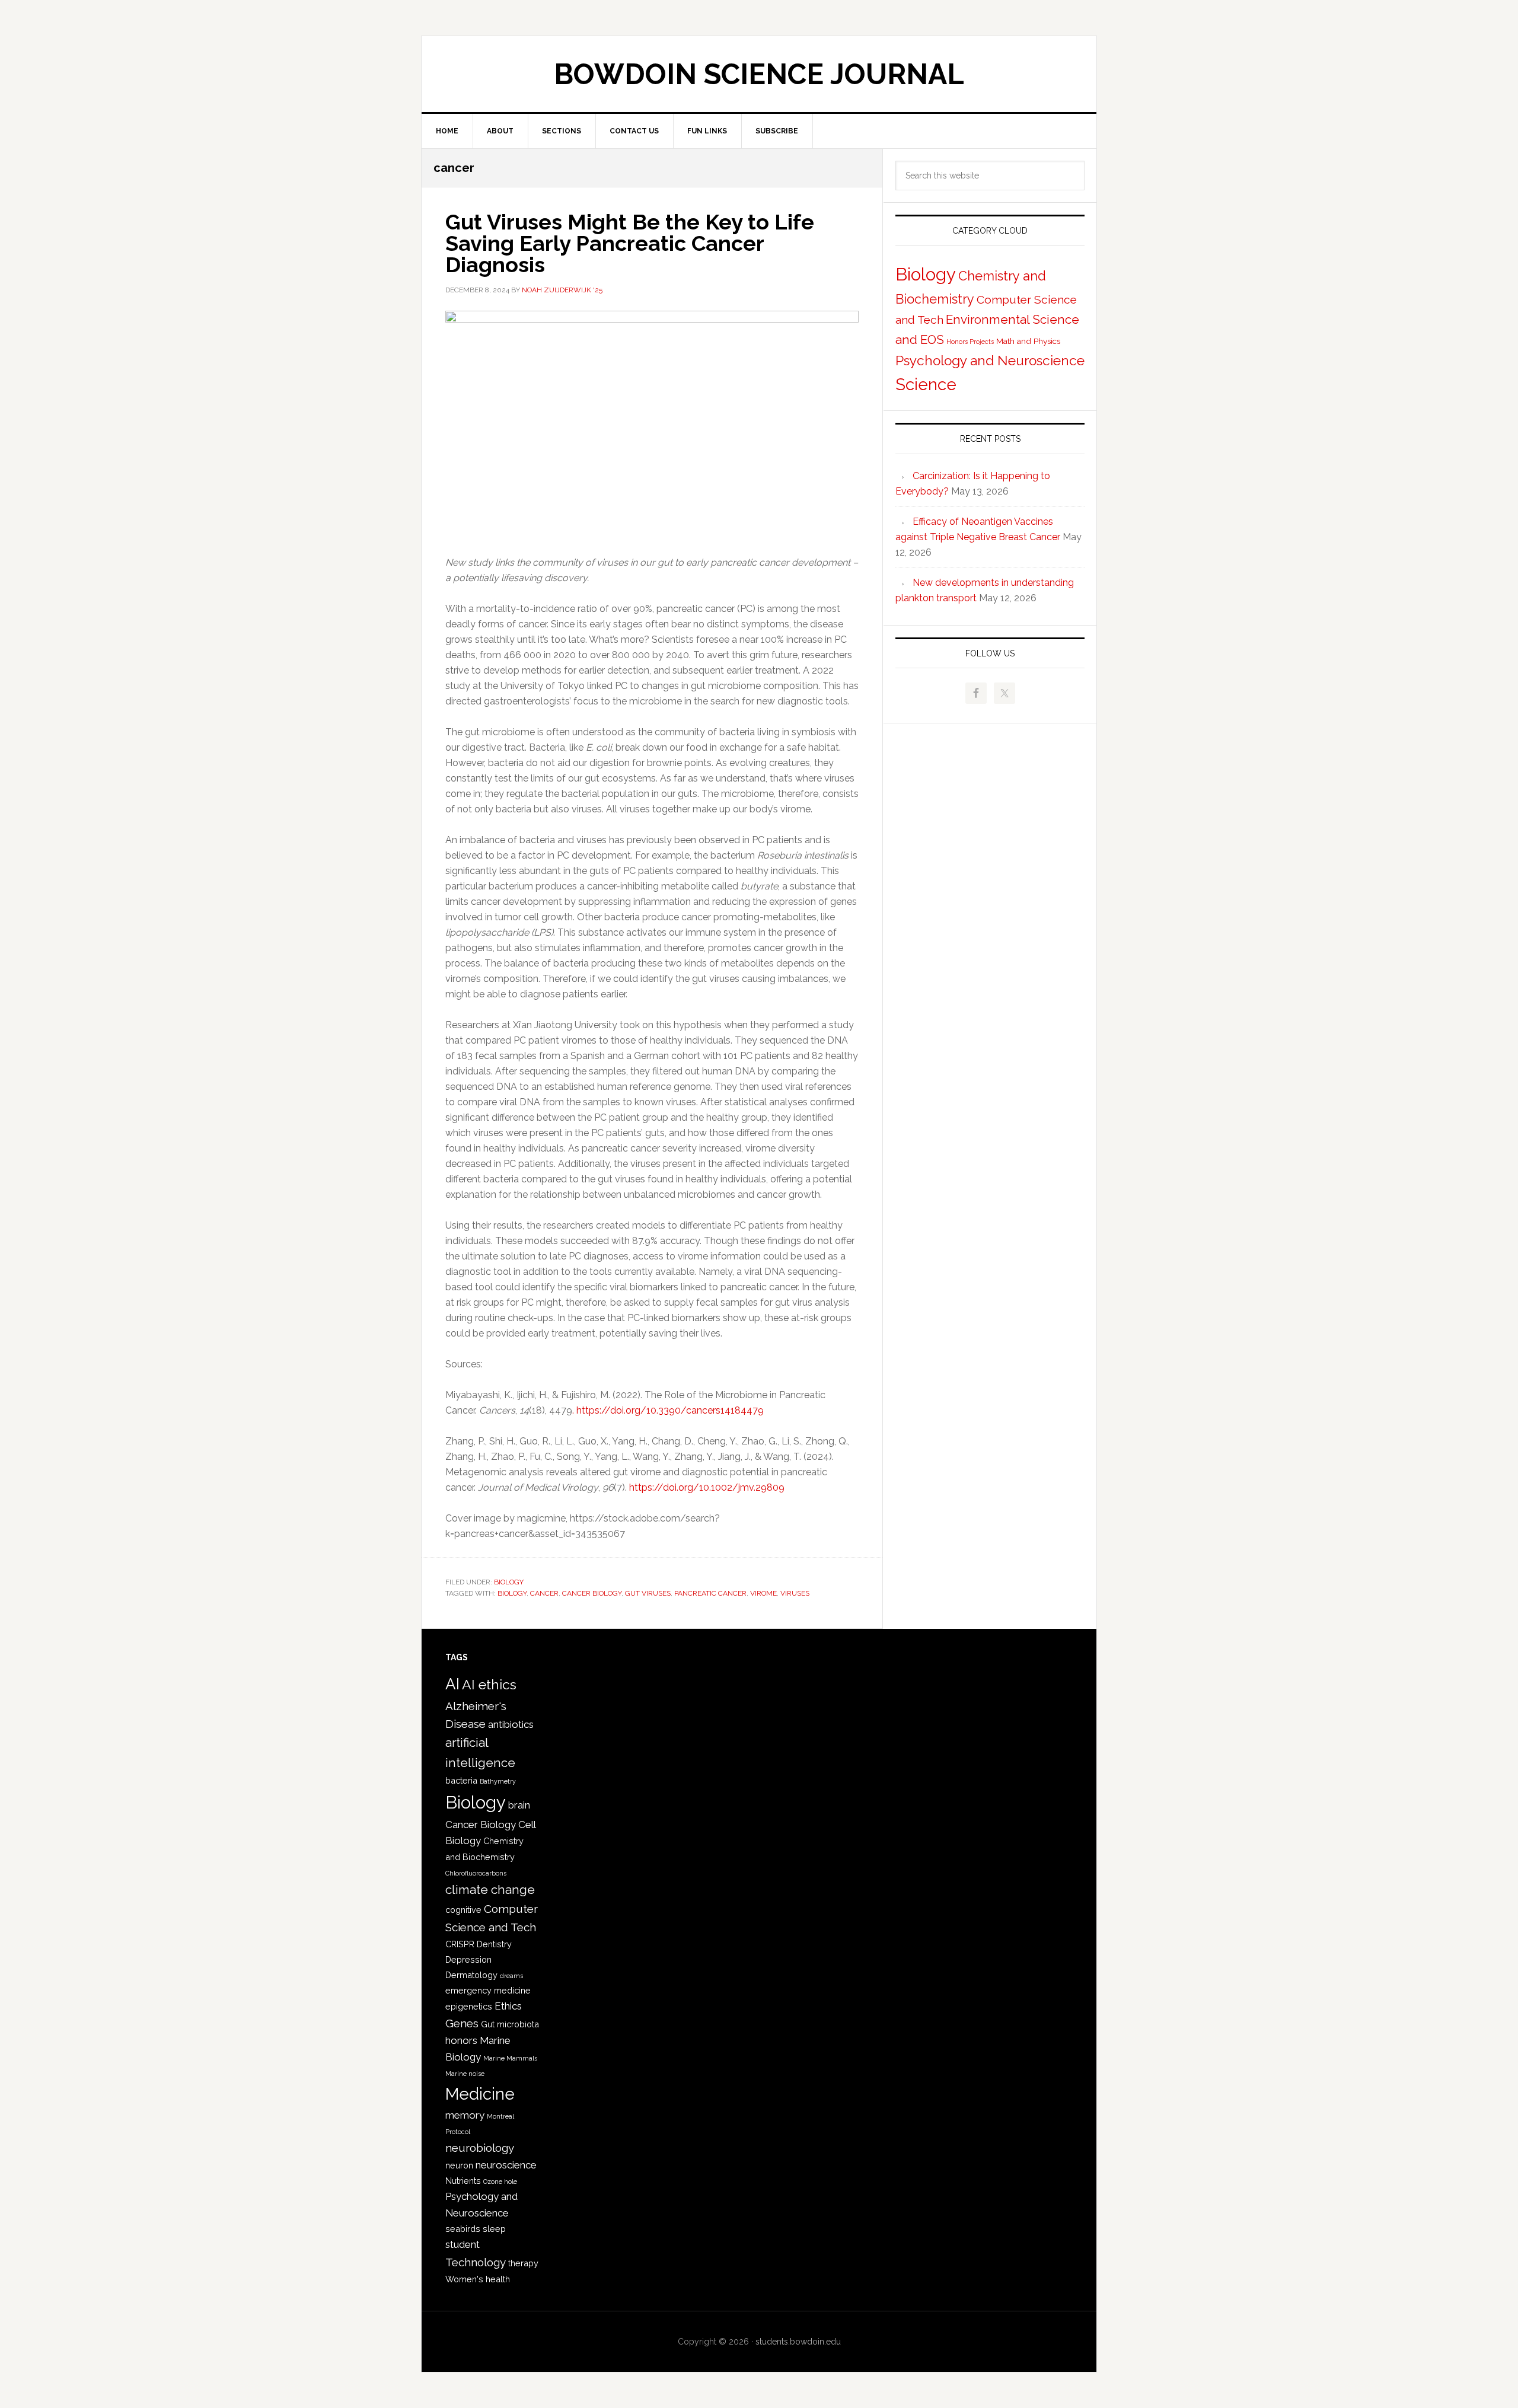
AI (452, 1684)
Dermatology (471, 1975)
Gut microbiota (510, 2024)
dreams (511, 1976)
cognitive (463, 1910)
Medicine (480, 2094)
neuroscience (506, 2165)
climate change (490, 1890)
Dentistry (494, 1944)
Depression (468, 1959)
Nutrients (463, 2181)
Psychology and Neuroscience (990, 361)
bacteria (461, 1780)
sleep (494, 2229)
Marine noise (465, 2074)
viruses (795, 1593)
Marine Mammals (510, 2058)
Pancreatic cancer (710, 1593)
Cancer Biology (592, 1593)
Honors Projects (970, 342)
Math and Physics (1028, 341)
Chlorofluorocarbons (476, 1873)
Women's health (478, 2279)
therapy (523, 2263)
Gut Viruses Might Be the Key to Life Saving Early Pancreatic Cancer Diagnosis (630, 243)
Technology (476, 2262)
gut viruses (648, 1593)
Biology (509, 1582)
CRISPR (460, 1944)
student (463, 2244)
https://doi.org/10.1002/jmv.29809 (707, 1487)
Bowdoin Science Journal (759, 74)
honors (461, 2040)
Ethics (508, 2006)
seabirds (463, 2229)
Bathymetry (498, 1781)
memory (465, 2115)
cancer (544, 1593)
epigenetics (469, 2006)
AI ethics (489, 1684)
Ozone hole (500, 2181)
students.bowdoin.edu (798, 2342)
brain (519, 1805)
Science (926, 385)
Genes (462, 2023)
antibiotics (511, 1724)
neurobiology (480, 2148)
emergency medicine (488, 1990)
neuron (459, 2165)
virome (763, 1593)
